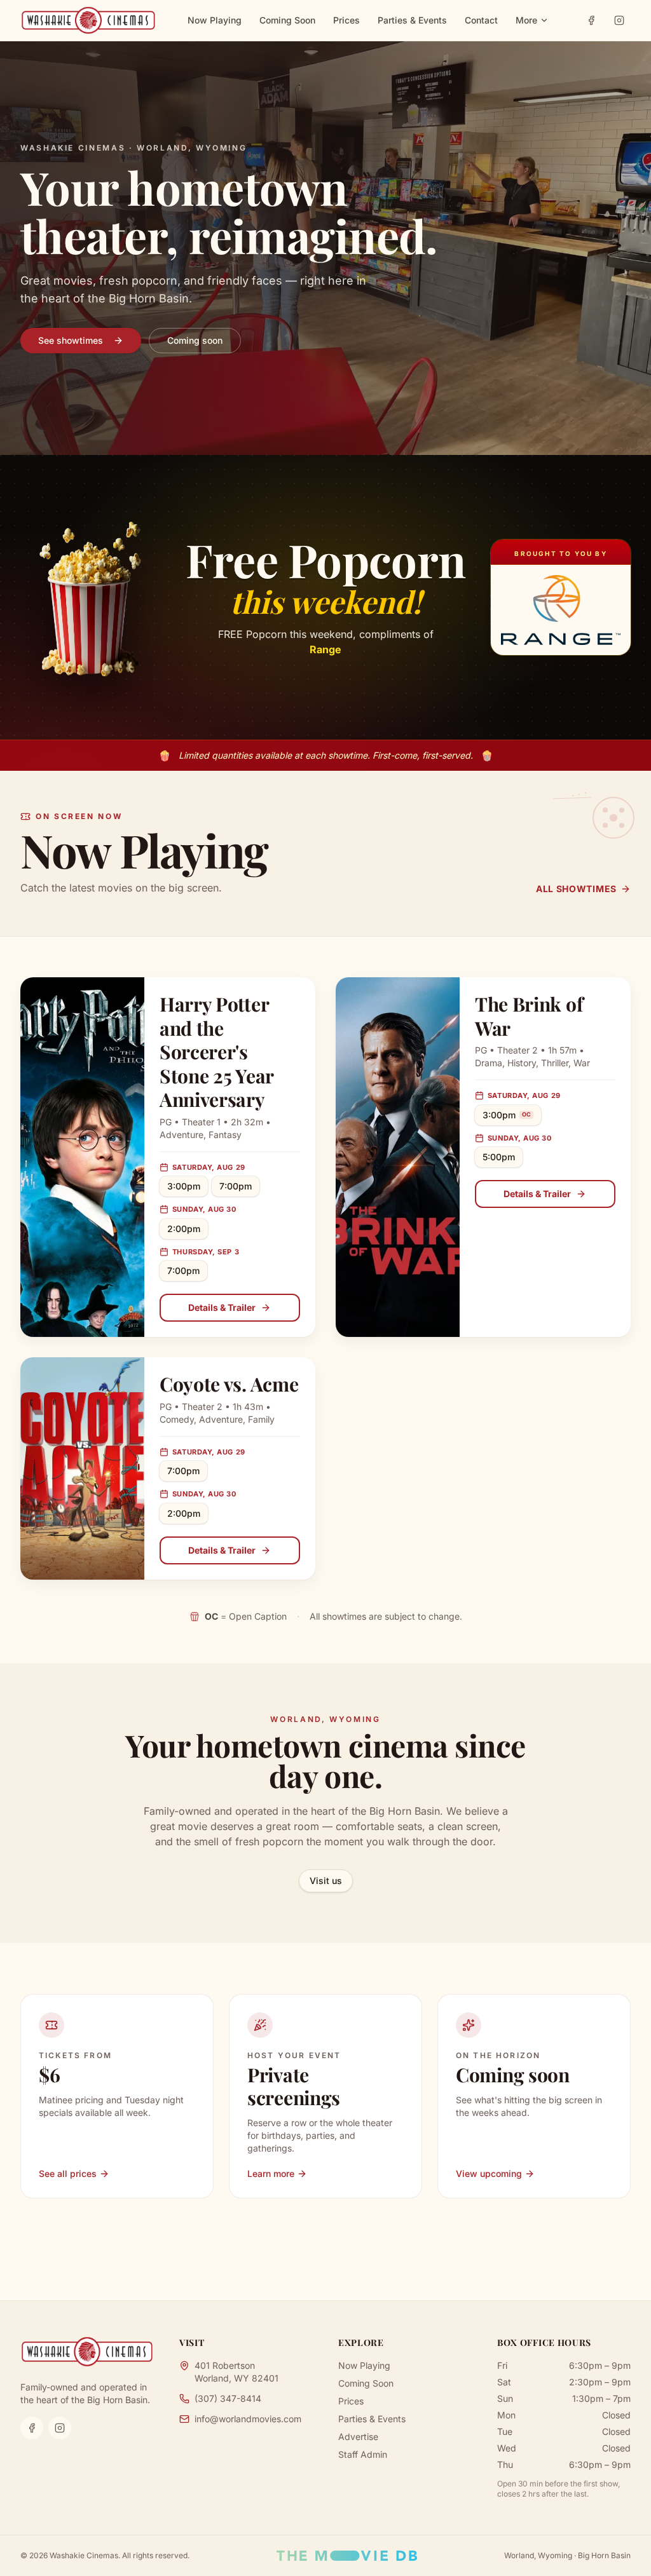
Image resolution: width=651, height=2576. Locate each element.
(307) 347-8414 (228, 2398)
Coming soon (195, 340)
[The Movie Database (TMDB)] (347, 2556)
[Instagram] (619, 20)
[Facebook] (591, 20)
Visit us (326, 1881)
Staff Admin (363, 2454)
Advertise (358, 2437)
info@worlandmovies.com (248, 2419)
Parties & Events (412, 20)
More (526, 20)
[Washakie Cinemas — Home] (88, 20)
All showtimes (576, 889)
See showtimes (71, 340)
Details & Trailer (222, 1307)
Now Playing (215, 20)
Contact (481, 20)
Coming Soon (287, 20)
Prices (346, 20)
